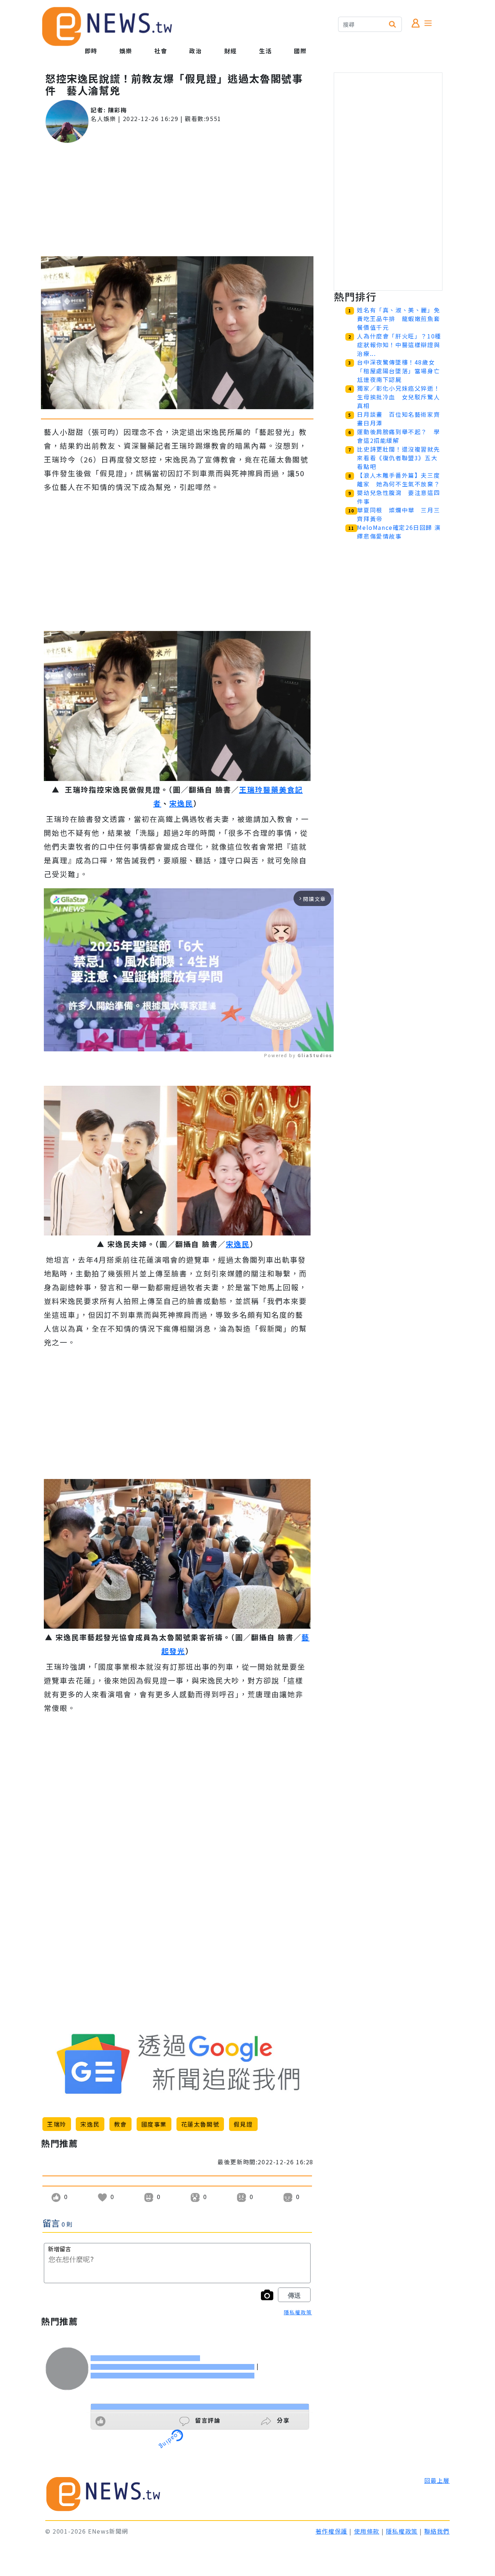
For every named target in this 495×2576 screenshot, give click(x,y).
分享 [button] (282, 2420)
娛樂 (126, 51)
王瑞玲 (57, 2124)
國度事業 (154, 2124)
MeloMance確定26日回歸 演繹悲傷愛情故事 (399, 532)
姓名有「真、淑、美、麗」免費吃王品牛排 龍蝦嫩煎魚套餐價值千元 (398, 319)
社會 (161, 51)
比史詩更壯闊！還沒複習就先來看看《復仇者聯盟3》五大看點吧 (398, 458)
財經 (231, 51)
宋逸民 (181, 803)
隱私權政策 (298, 2312)
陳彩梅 (118, 110)
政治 (195, 51)
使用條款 (367, 2531)
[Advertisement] (177, 200)
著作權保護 (332, 2531)
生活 (265, 51)
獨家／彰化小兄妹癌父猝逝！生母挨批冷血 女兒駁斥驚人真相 (398, 397)
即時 (91, 51)
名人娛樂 (103, 119)
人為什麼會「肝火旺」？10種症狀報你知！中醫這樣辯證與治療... (399, 345)
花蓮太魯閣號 (200, 2124)
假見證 (243, 2124)
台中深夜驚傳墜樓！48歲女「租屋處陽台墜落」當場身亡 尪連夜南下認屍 (402, 371)
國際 (300, 51)
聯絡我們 (437, 2531)
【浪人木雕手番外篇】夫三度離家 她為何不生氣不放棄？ (398, 479)
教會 (120, 2124)
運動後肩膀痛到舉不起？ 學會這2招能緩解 (398, 436)
